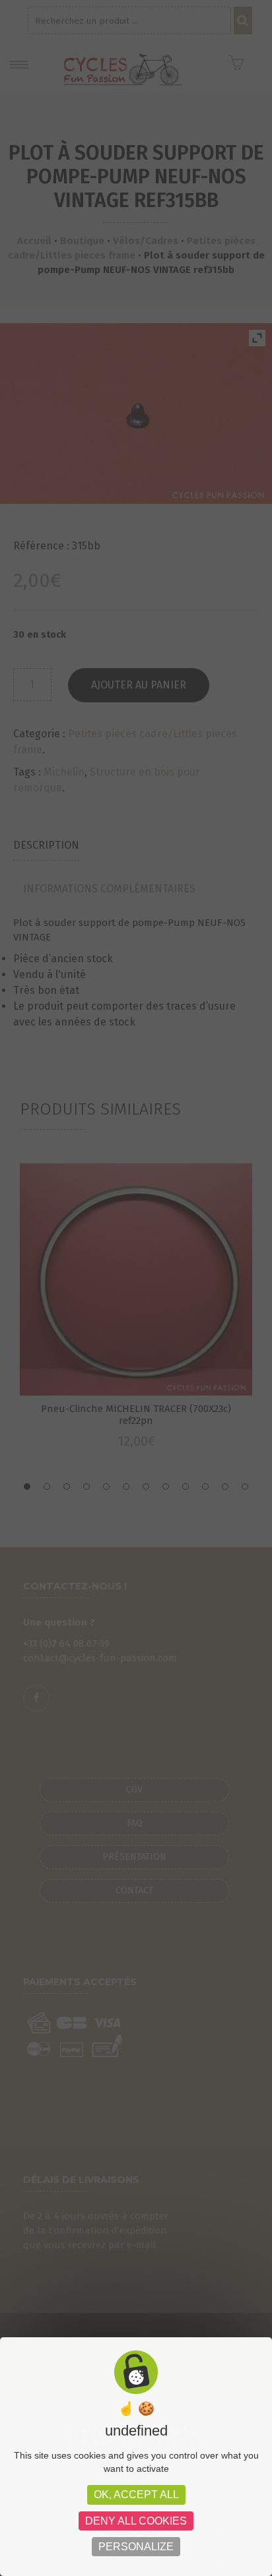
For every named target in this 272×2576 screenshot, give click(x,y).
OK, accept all (136, 2495)
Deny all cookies (136, 2521)
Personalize (136, 2547)
